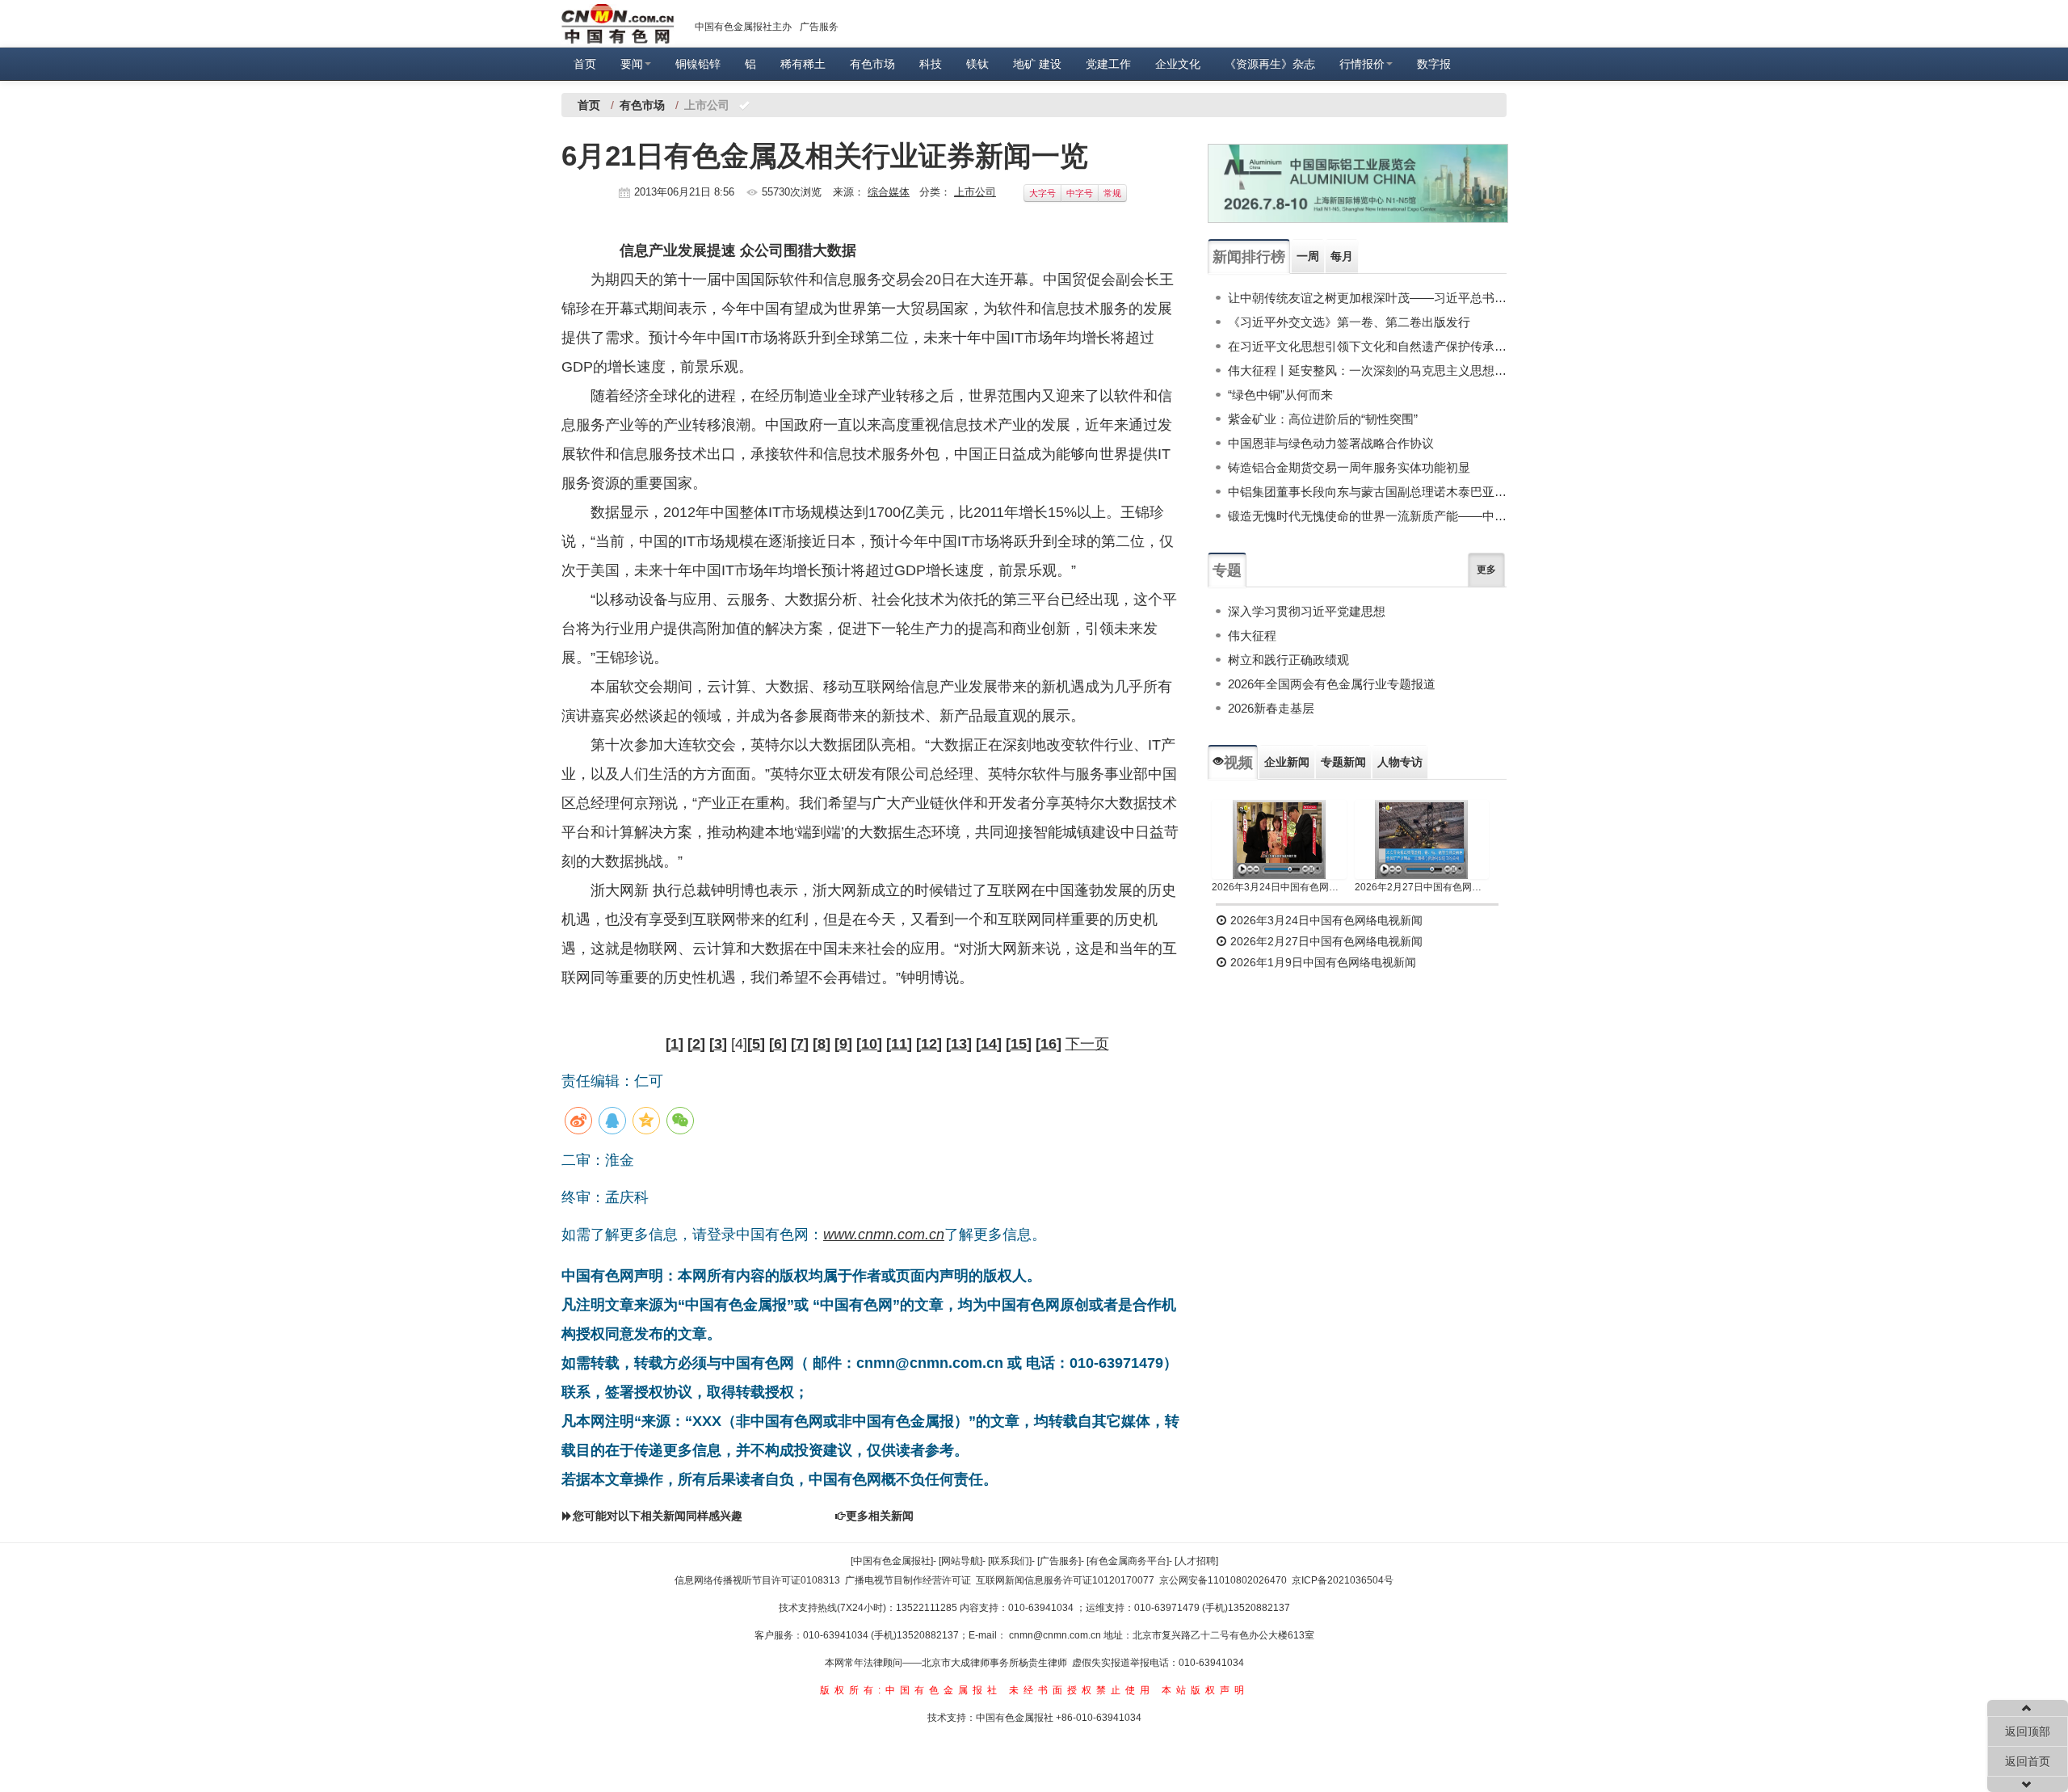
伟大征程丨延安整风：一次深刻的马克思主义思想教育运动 (1367, 370)
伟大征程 (1252, 635)
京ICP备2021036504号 (1343, 1580)
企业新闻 (1287, 762)
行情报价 (1362, 64)
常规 (1112, 193)
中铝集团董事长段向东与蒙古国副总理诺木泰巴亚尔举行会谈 (1367, 492)
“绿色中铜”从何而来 (1280, 395)
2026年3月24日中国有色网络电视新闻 (1279, 887)
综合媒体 (889, 192)
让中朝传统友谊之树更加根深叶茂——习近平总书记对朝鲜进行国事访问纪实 (1367, 298)
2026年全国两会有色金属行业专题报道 (1332, 684)
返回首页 (2028, 1761)
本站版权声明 (1205, 1690)
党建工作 (1108, 64)
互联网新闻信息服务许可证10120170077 (1065, 1580)
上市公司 (975, 192)
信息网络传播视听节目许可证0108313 (757, 1580)
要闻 (632, 64)
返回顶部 (2028, 1731)
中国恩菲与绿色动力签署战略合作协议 (1331, 443)
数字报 (1434, 64)
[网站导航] (960, 1561)
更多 (1486, 570)
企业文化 (1178, 64)
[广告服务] (1059, 1561)
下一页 (1087, 1044)
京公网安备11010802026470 (1223, 1580)
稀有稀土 (803, 64)
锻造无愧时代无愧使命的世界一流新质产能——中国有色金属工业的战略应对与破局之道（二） (1367, 516)
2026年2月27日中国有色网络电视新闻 (1422, 887)
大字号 (1042, 193)
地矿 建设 (1037, 64)
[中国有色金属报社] (892, 1561)
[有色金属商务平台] (1128, 1561)
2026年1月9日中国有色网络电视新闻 (1322, 962)
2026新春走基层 (1271, 708)
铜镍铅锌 (698, 64)
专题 (1227, 570)
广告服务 (819, 27)
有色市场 (872, 64)
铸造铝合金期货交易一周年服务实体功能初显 (1349, 467)
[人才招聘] (1196, 1561)
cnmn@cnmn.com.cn (1056, 1635)
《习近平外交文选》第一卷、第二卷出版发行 (1349, 322)
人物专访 (1400, 762)
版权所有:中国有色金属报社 (911, 1690)
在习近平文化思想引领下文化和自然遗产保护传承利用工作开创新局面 (1367, 346)
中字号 (1080, 193)
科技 (931, 64)
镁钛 (977, 64)
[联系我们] (1010, 1561)
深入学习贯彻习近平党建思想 (1307, 611)
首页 (585, 64)
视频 (1238, 763)
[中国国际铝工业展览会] (1358, 183)
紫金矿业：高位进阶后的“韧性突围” (1323, 419)
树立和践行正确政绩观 (1288, 660)
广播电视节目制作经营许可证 (908, 1580)
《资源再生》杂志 (1270, 64)
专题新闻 (1343, 762)
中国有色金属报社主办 (743, 27)
